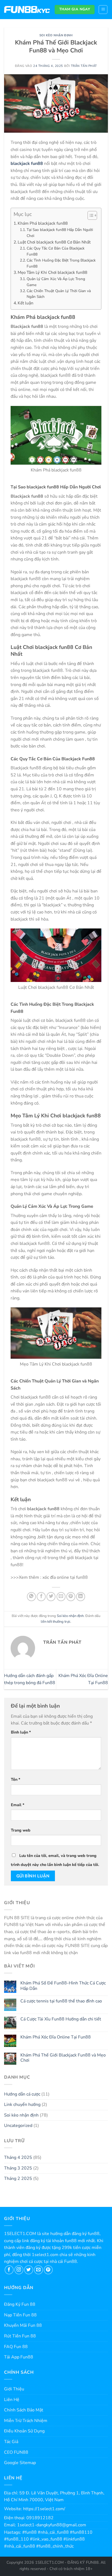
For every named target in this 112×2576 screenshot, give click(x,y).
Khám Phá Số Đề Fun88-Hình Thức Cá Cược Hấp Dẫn (63, 1986)
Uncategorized (18, 2126)
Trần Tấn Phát (84, 66)
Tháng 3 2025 (18, 2168)
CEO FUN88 (16, 2452)
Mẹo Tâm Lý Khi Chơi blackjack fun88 (52, 272)
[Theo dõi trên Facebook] (9, 2270)
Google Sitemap (20, 2463)
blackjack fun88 (27, 164)
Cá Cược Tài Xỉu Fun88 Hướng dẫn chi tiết (61, 2019)
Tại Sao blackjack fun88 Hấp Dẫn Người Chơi (60, 233)
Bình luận (21, 1732)
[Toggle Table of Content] (90, 215)
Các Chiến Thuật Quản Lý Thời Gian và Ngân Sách (59, 294)
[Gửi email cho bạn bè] (61, 1597)
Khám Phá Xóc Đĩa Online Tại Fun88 (56, 2037)
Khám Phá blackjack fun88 (43, 223)
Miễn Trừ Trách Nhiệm (26, 2421)
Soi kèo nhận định (56, 35)
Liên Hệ (12, 2400)
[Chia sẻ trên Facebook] (41, 1597)
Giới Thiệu (14, 2389)
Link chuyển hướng (22, 2105)
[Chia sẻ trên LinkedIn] (81, 1597)
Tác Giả (11, 2442)
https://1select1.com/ (44, 2509)
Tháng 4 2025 (18, 2157)
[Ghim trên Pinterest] (71, 1597)
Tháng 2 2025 (18, 2179)
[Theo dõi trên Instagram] (19, 2270)
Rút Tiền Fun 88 (20, 2336)
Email (18, 1805)
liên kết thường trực (56, 1622)
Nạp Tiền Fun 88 (20, 2315)
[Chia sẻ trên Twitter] (51, 1597)
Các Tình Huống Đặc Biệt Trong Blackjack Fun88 (61, 263)
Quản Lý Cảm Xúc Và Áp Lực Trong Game (56, 282)
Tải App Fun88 (19, 2357)
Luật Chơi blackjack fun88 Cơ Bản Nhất (54, 242)
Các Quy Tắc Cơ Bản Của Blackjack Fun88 (56, 251)
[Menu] (103, 10)
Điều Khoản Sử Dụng (24, 2431)
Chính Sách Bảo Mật (24, 2410)
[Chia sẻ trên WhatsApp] (31, 1597)
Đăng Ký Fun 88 (20, 2304)
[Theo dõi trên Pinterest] (48, 2270)
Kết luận (26, 303)
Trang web (21, 1830)
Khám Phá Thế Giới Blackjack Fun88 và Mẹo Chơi (63, 2058)
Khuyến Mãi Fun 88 (23, 2325)
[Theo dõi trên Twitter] (29, 2270)
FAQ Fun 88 (16, 2347)
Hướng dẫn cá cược (22, 2094)
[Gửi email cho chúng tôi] (38, 2270)
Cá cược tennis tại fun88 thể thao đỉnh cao (61, 2001)
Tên (16, 1779)
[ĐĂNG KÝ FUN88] (27, 10)
